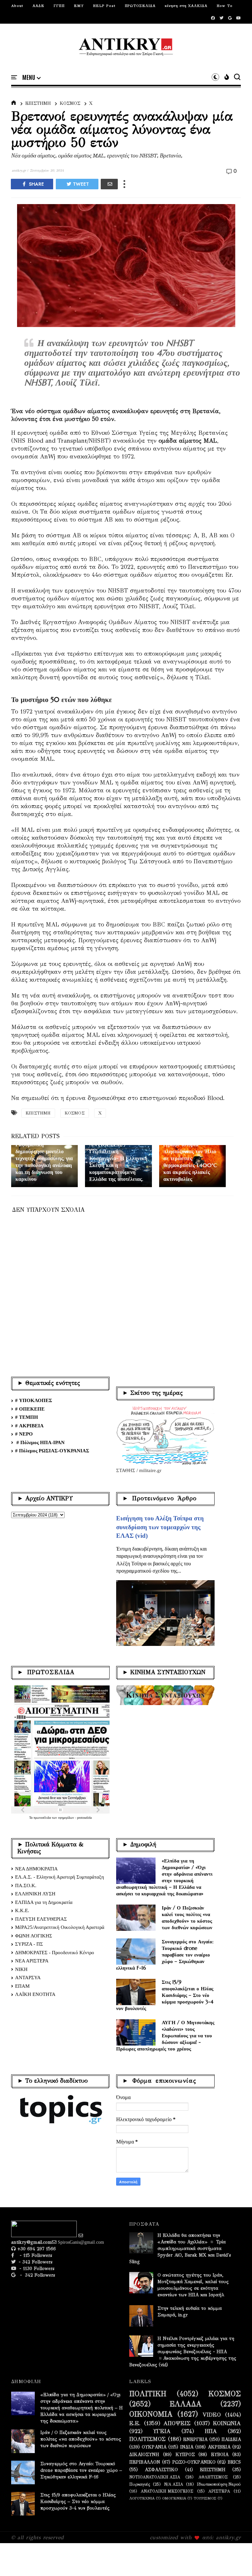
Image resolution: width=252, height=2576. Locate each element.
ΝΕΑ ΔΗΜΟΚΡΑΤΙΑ (36, 1869)
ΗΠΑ (211, 2431)
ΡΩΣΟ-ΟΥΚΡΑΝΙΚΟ (194, 2462)
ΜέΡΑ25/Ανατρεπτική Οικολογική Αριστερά (60, 1927)
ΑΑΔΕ (38, 6)
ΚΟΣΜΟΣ (70, 103)
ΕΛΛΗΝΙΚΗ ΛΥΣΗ (35, 1894)
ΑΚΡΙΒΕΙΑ (219, 2447)
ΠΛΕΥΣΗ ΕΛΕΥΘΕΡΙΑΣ (41, 1919)
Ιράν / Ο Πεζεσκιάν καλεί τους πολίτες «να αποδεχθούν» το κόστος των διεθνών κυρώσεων (187, 1918)
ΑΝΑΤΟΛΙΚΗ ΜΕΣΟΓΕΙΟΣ (167, 2491)
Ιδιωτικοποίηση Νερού (219, 2484)
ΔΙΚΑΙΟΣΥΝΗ (144, 2455)
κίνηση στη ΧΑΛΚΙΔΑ (186, 6)
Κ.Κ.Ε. (22, 1910)
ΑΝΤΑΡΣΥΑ (28, 1978)
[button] (31, 78)
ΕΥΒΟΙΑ (220, 2455)
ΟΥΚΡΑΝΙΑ (154, 2447)
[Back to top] (236, 2560)
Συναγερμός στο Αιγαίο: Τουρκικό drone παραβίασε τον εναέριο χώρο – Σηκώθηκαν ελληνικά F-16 (165, 1955)
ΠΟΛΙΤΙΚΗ (148, 2394)
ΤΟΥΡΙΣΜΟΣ (205, 2498)
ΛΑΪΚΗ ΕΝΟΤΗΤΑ (35, 1994)
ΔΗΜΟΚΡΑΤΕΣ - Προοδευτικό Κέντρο (55, 1953)
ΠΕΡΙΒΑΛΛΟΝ (145, 2462)
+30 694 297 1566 (36, 2249)
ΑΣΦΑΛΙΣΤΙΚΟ (161, 2470)
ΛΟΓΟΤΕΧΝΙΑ (142, 2498)
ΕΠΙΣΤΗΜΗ (38, 103)
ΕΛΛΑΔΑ (186, 2404)
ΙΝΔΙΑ (187, 2447)
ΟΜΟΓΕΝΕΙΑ (174, 2498)
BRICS (234, 2462)
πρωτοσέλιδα (43, 1818)
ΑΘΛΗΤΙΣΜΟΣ (213, 2477)
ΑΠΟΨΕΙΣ (177, 2424)
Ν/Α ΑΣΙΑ (174, 2484)
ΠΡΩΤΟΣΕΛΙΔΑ (140, 6)
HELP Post (104, 6)
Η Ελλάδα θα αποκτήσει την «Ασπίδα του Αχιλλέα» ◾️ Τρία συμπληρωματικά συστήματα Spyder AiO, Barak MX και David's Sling (180, 2248)
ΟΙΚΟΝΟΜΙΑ (151, 2414)
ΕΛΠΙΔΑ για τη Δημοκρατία (44, 1902)
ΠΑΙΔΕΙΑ (231, 2440)
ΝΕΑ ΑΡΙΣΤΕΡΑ (32, 1961)
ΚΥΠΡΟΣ (185, 2455)
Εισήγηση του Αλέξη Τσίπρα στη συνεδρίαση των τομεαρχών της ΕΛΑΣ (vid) (160, 1527)
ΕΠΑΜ (22, 1986)
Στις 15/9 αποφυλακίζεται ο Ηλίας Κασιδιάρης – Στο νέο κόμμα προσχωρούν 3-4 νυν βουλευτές (165, 1995)
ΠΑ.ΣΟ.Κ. (26, 1885)
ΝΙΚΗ (21, 1969)
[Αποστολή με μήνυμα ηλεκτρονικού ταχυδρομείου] (109, 184)
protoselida (84, 1818)
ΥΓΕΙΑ (162, 2431)
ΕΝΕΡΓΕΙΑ (195, 2440)
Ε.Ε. (135, 2424)
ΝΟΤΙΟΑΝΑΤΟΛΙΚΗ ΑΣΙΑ (155, 2477)
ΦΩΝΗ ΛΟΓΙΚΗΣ (34, 1936)
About (17, 6)
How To (225, 6)
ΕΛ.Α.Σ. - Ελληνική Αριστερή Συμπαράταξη (60, 1877)
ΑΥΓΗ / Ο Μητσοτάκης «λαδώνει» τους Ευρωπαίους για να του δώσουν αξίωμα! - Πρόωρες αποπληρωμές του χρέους (165, 2036)
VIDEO (212, 2415)
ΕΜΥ (79, 6)
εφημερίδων (67, 1818)
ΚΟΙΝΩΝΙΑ (227, 2424)
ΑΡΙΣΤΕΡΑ (219, 2491)
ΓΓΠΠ (59, 6)
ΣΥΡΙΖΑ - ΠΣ (29, 1944)
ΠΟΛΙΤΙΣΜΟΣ (147, 2439)
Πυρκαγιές (140, 2484)
